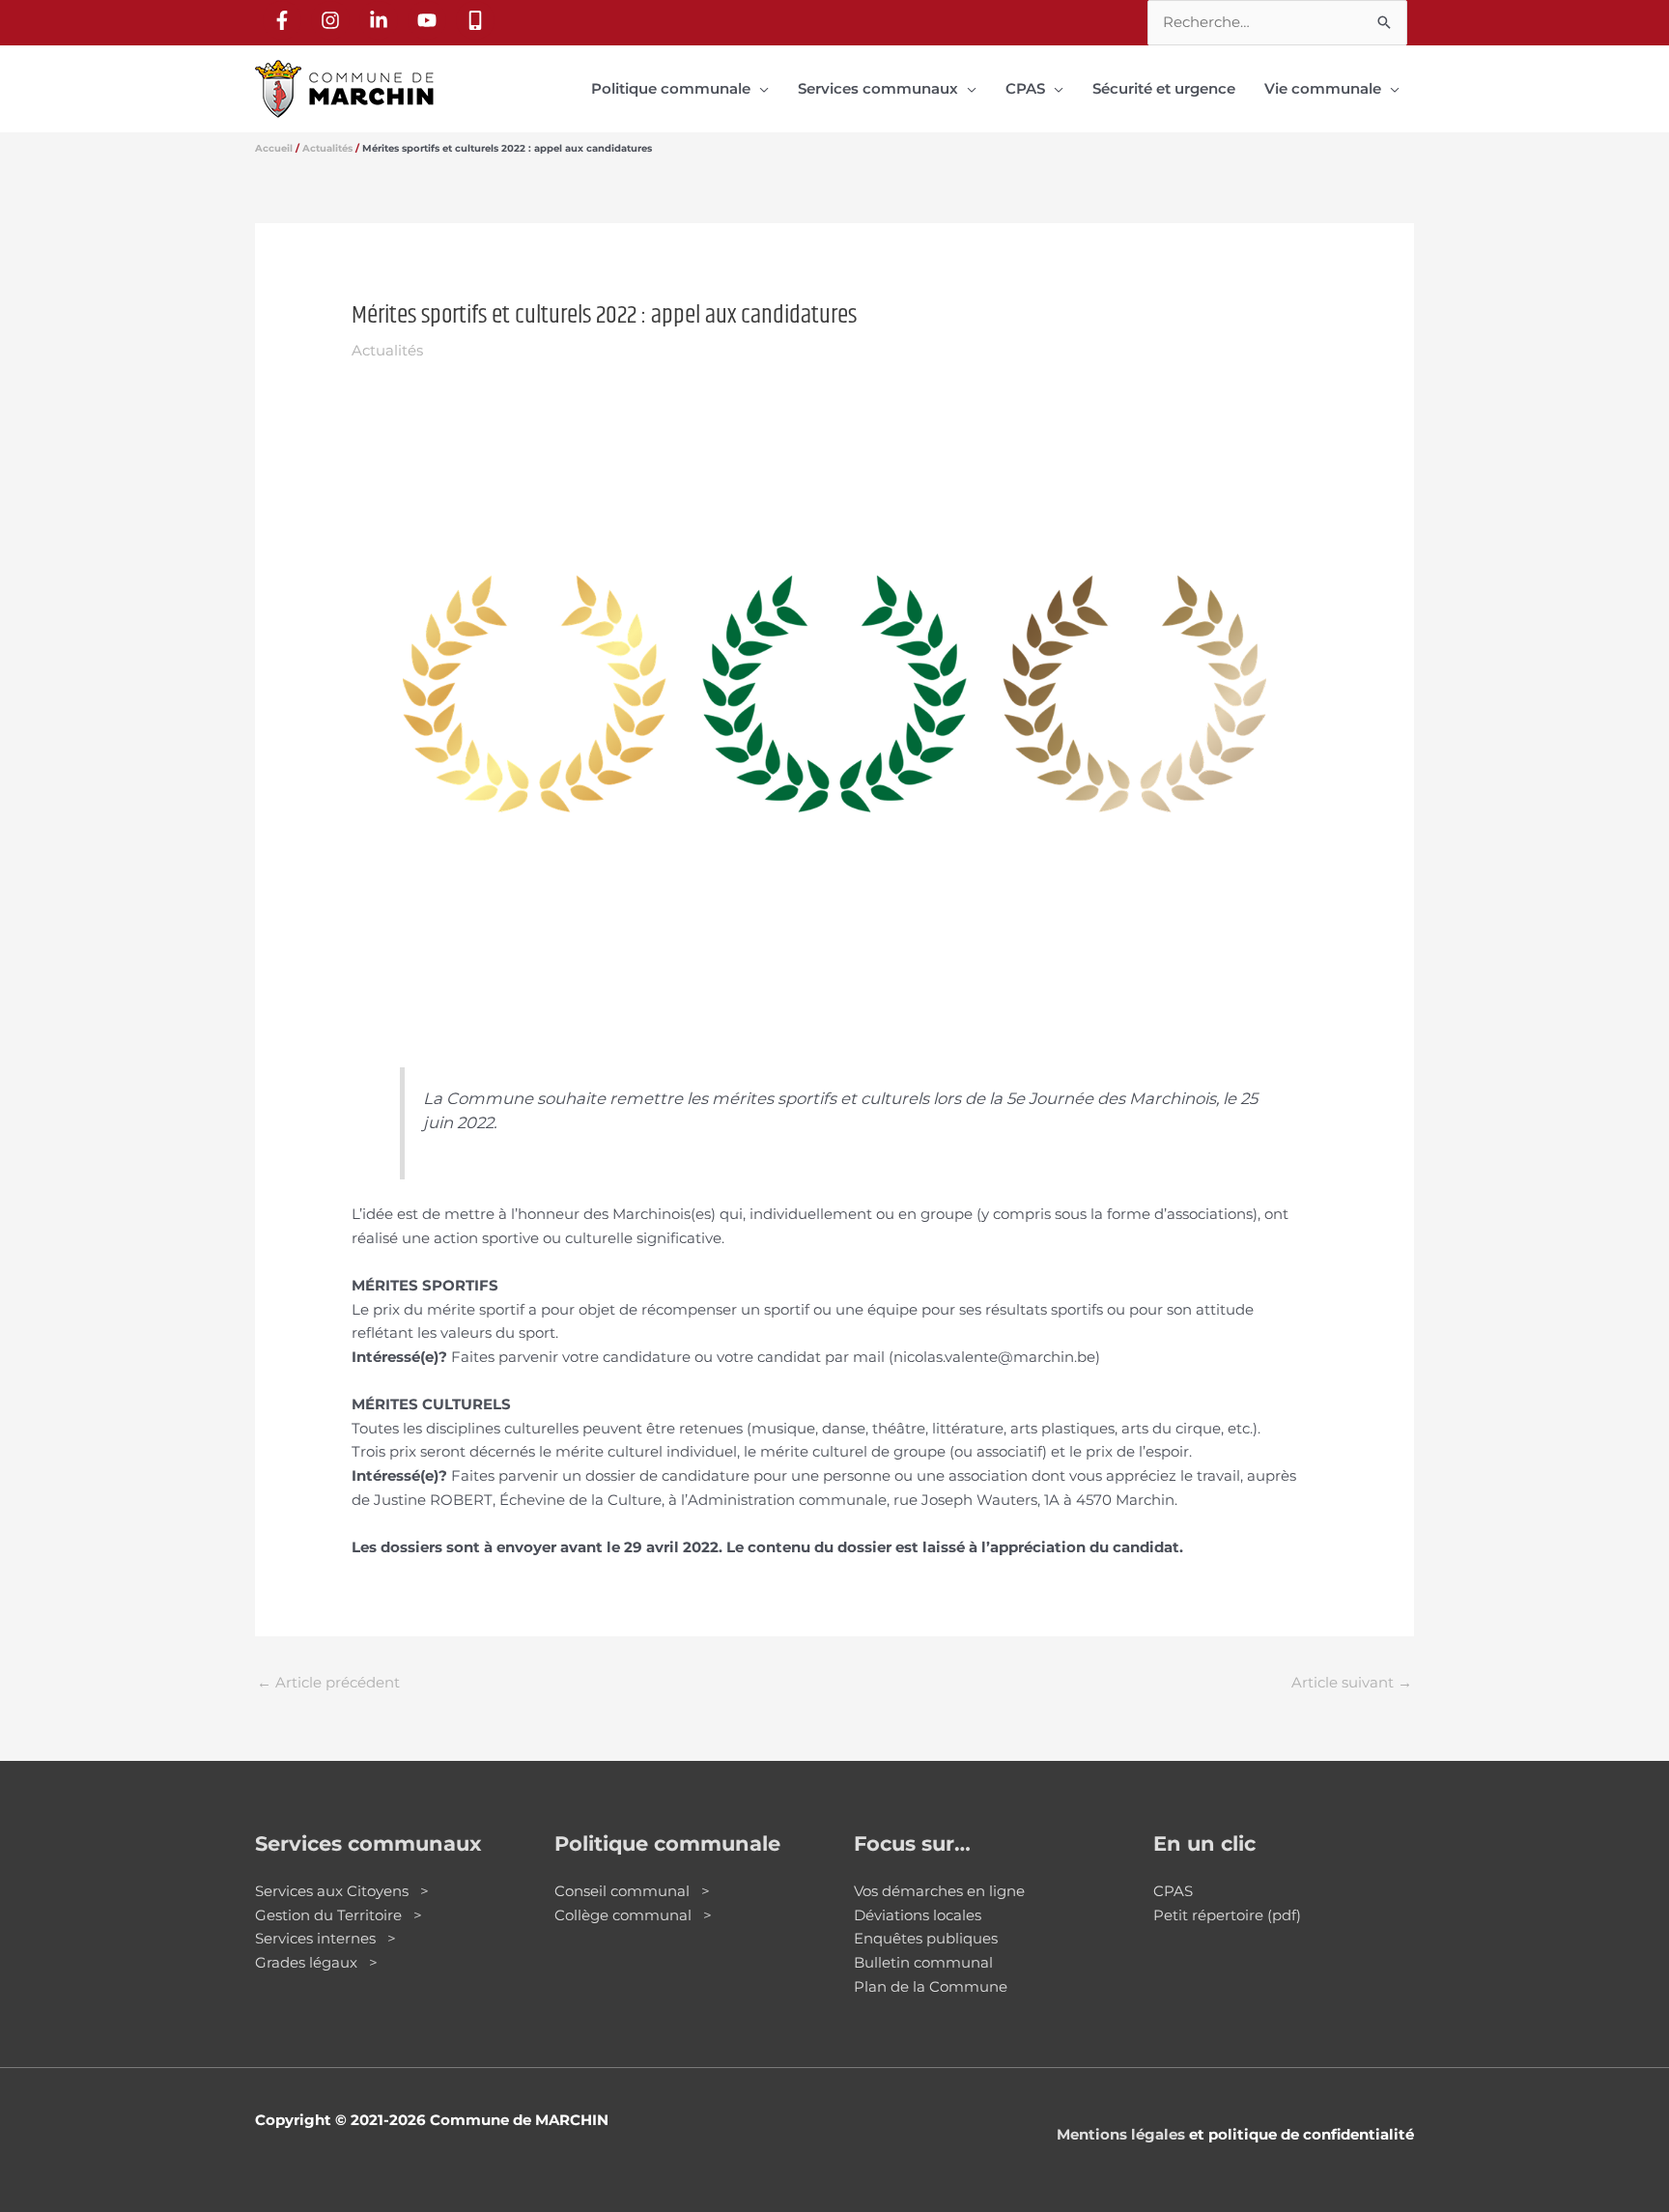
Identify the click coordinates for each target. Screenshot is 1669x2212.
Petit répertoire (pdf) (1227, 1915)
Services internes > (325, 1938)
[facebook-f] (285, 20)
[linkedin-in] (382, 20)
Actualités (387, 350)
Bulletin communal (923, 1962)
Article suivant (1352, 1682)
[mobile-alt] (478, 20)
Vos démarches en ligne (939, 1891)
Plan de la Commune (931, 1986)
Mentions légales (1121, 2134)
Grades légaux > (316, 1962)
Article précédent (328, 1682)
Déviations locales (918, 1915)
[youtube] (430, 20)
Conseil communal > (632, 1891)
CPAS (1173, 1891)
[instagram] (333, 20)
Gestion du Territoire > (339, 1915)
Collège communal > (633, 1915)
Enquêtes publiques (926, 1938)
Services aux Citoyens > (342, 1891)
